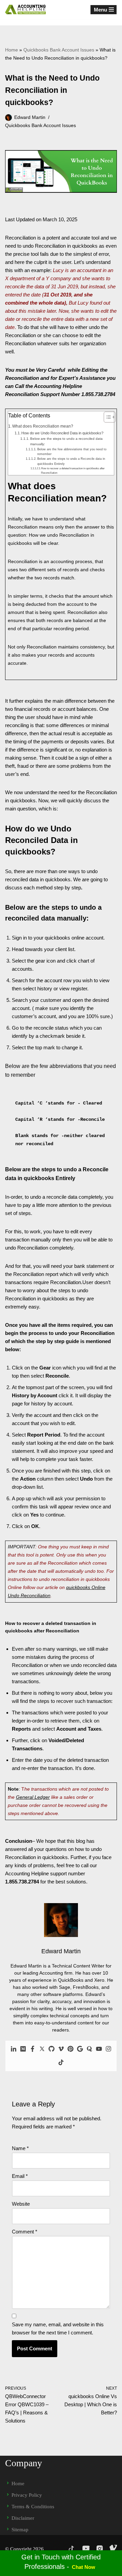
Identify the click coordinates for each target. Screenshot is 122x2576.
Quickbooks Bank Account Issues (59, 50)
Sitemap (20, 2530)
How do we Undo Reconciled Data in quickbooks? (62, 433)
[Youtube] (99, 2049)
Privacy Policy (27, 2495)
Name (20, 2148)
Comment (25, 2232)
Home (12, 50)
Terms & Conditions (33, 2507)
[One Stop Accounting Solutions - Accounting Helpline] (25, 9)
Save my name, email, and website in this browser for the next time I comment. (58, 2328)
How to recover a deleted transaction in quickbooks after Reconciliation (73, 471)
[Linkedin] (14, 2049)
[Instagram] (108, 2049)
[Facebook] (33, 2049)
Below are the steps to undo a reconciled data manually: (66, 441)
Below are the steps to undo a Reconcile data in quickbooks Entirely (71, 461)
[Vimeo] (61, 2049)
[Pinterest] (70, 2049)
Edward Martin (30, 117)
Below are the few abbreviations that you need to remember (72, 452)
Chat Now (84, 2567)
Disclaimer (23, 2518)
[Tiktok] (61, 2063)
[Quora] (89, 2049)
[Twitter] (42, 2049)
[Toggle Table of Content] (106, 417)
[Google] (80, 2049)
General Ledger (33, 1797)
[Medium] (23, 2049)
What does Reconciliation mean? (43, 426)
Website (21, 2204)
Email (20, 2176)
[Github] (52, 2049)
